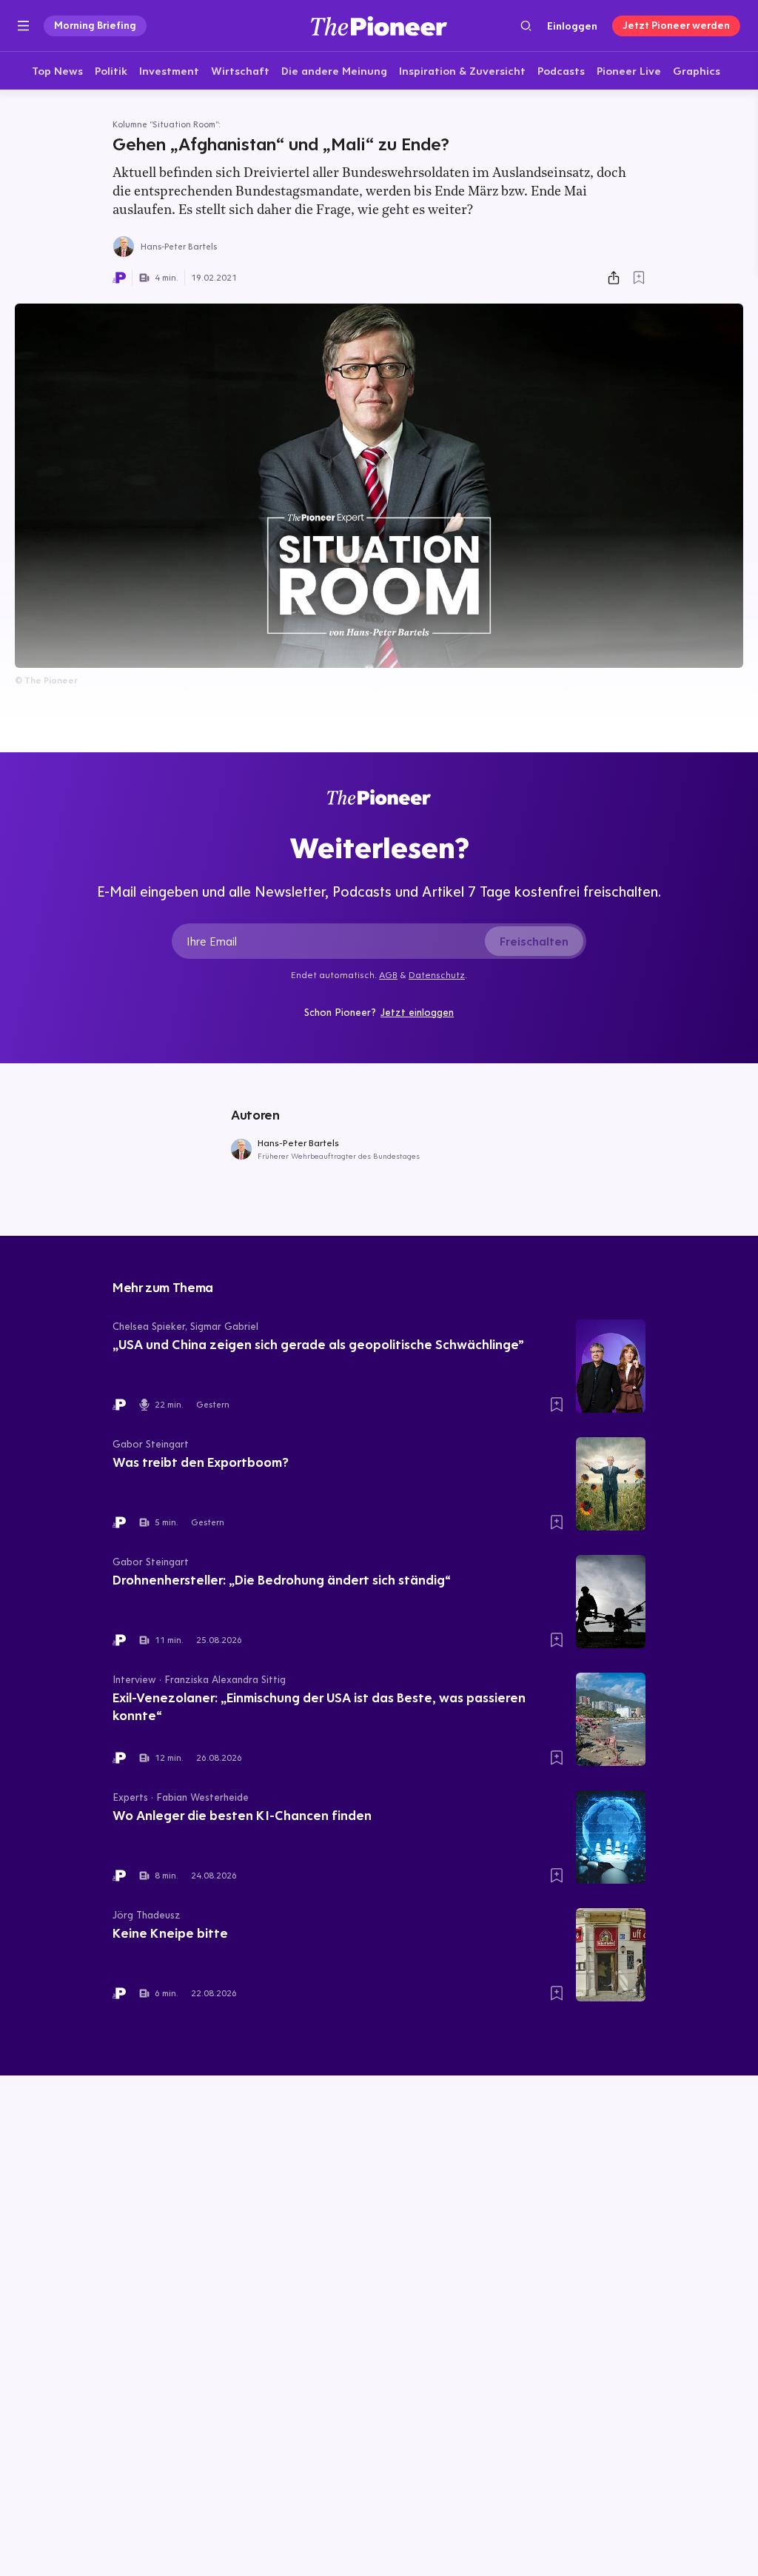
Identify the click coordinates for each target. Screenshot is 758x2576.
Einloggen (572, 26)
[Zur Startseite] (379, 26)
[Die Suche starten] (526, 26)
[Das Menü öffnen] (23, 26)
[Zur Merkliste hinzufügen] (639, 278)
